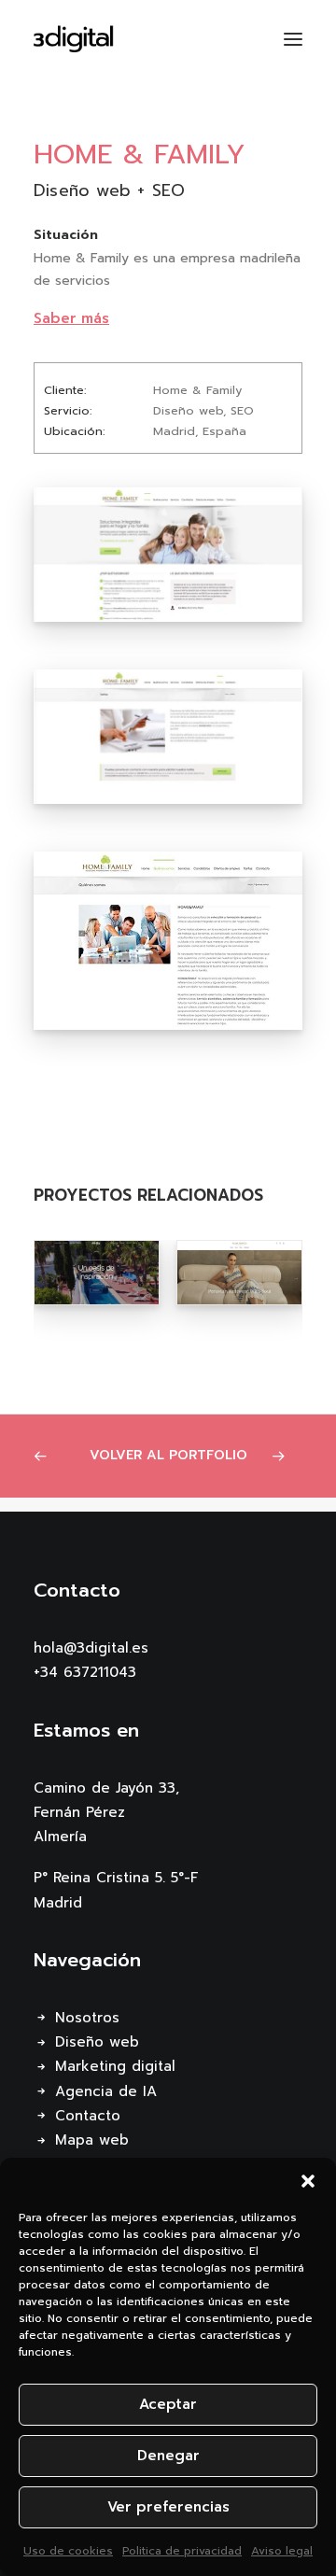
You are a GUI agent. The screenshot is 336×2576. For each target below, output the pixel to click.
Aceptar (168, 2404)
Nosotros (87, 2018)
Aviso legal (282, 2551)
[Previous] (53, 1456)
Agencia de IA (106, 2091)
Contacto (88, 2116)
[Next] (284, 1456)
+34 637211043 (85, 1672)
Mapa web (92, 2140)
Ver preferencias (168, 2507)
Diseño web (97, 2042)
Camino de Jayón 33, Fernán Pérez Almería (106, 1813)
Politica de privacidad (182, 2551)
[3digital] (74, 39)
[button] (308, 2181)
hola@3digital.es (91, 1648)
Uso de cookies (68, 2551)
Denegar (168, 2456)
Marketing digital (115, 2066)
